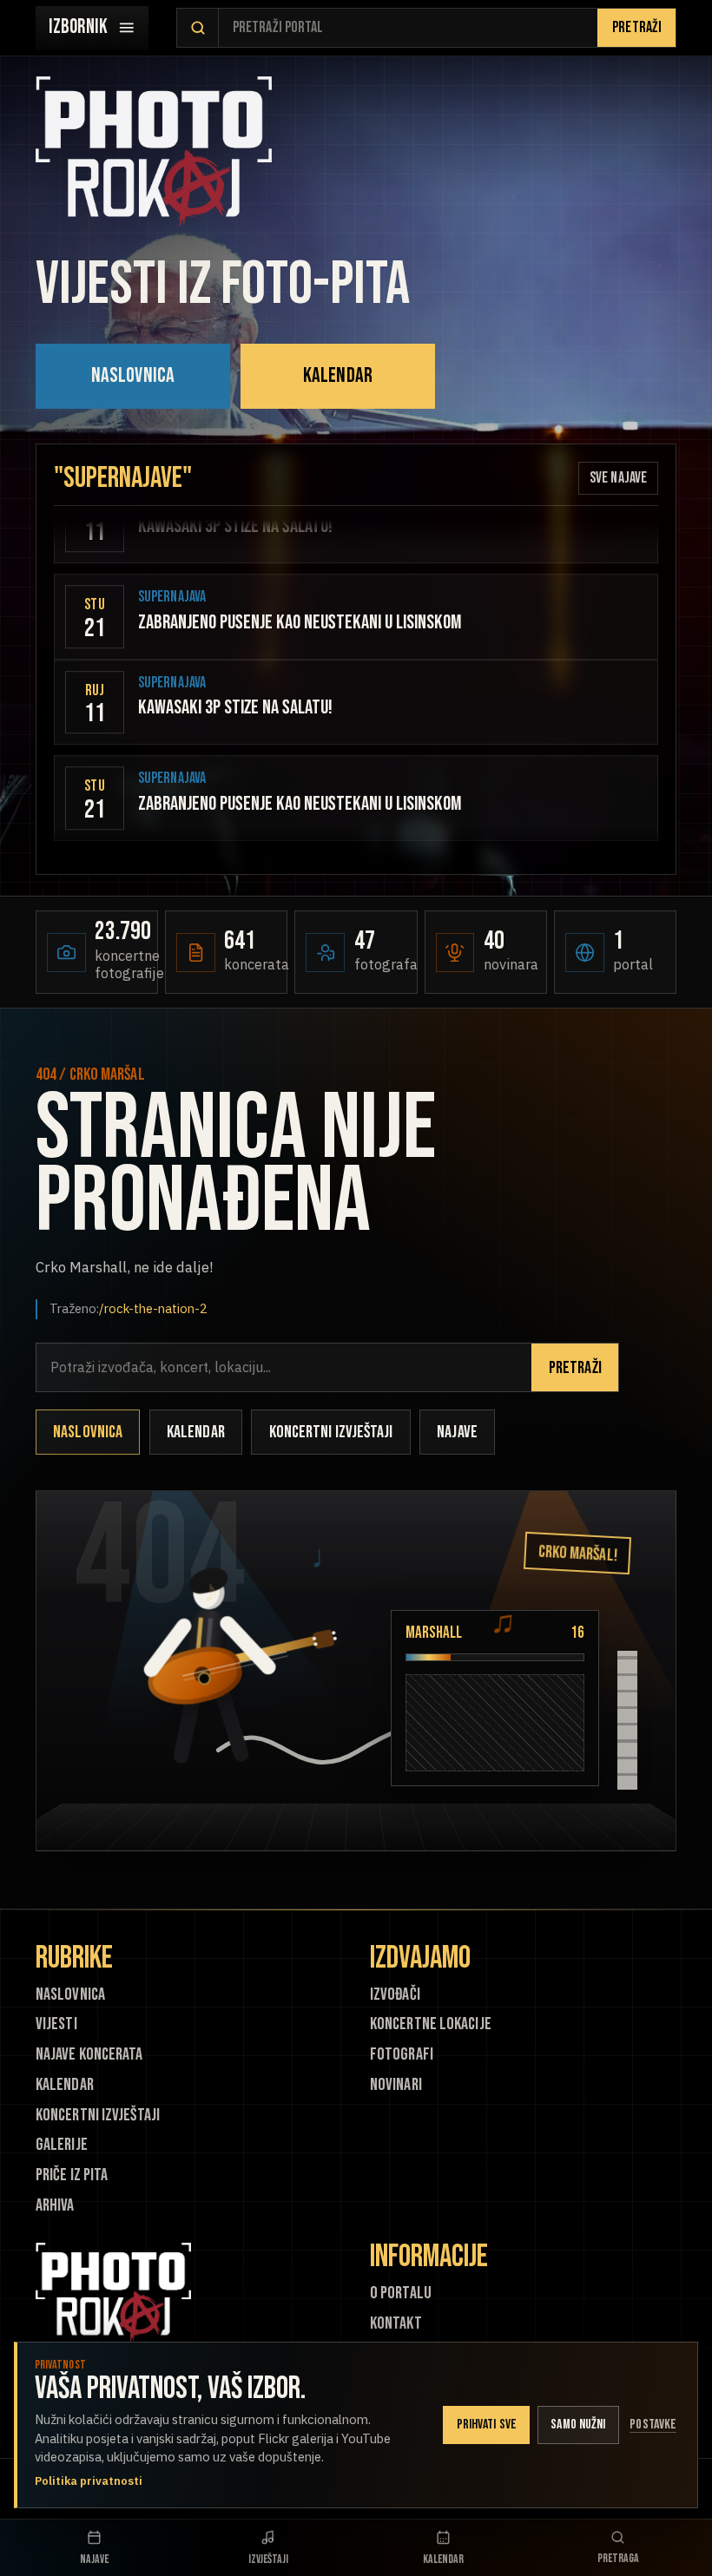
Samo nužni (578, 2425)
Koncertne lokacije (431, 2024)
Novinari (396, 2085)
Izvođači (395, 1995)
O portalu (401, 2293)
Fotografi (402, 2055)
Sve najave (618, 478)
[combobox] (408, 28)
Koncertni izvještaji (331, 1432)
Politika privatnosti (89, 2481)
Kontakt (396, 2324)
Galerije (62, 2145)
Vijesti (56, 2024)
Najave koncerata (89, 2055)
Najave (457, 1432)
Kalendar (338, 375)
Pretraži (637, 27)
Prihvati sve (487, 2425)
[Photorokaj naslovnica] (154, 151)
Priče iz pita (72, 2175)
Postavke (653, 2425)
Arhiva (55, 2206)
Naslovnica (133, 375)
